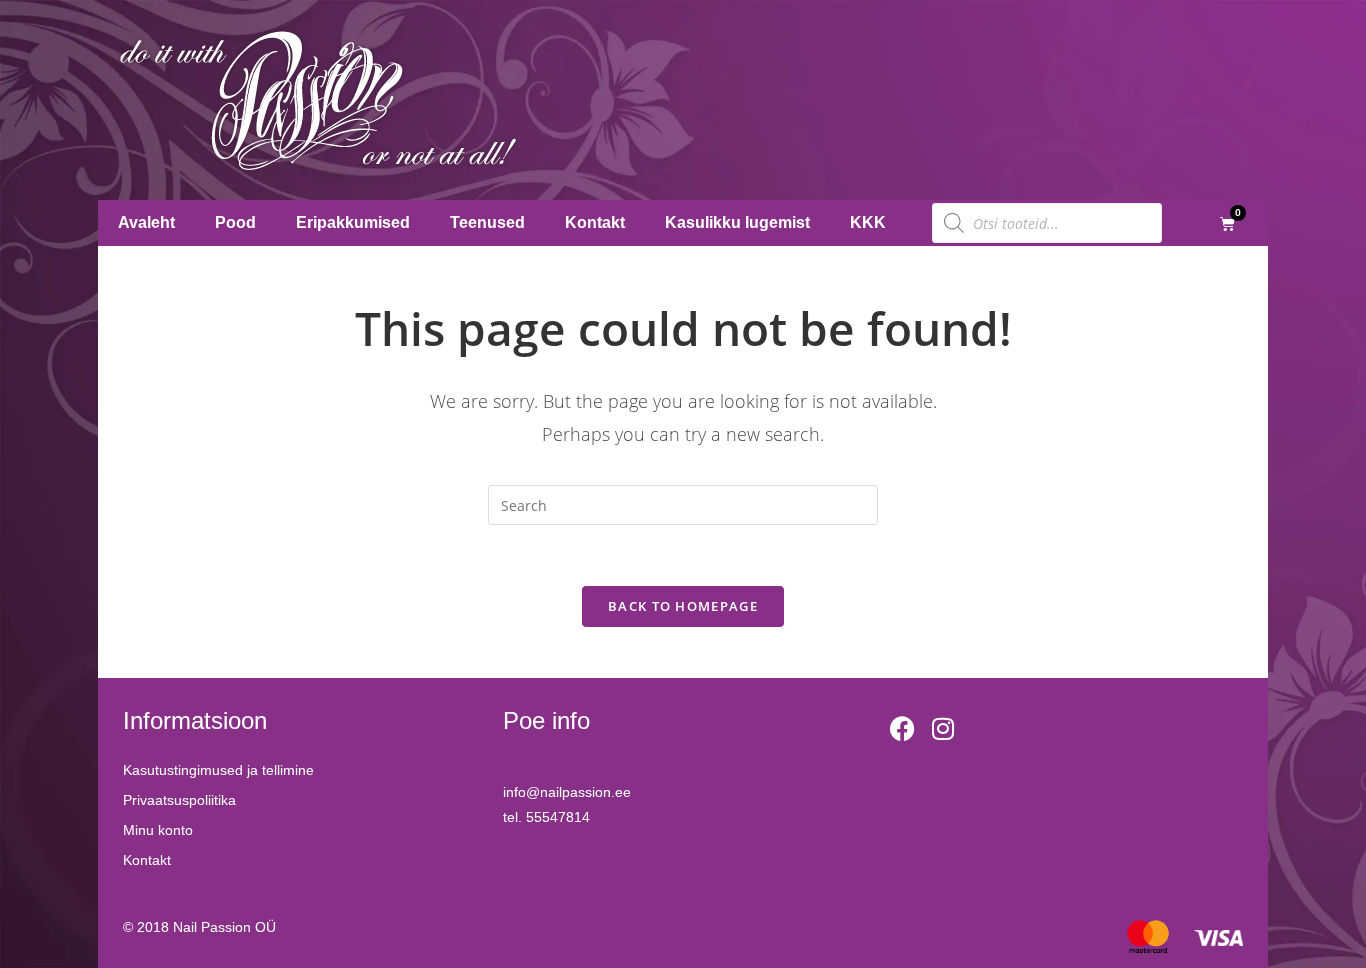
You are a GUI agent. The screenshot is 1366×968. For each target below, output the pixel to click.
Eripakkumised (353, 222)
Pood (235, 222)
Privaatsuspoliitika (179, 800)
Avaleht (146, 222)
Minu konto (158, 830)
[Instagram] (943, 728)
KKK (868, 222)
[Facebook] (903, 728)
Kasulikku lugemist (737, 222)
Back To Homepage (683, 606)
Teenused (487, 222)
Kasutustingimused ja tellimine (218, 770)
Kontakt (595, 222)
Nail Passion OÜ (224, 927)
